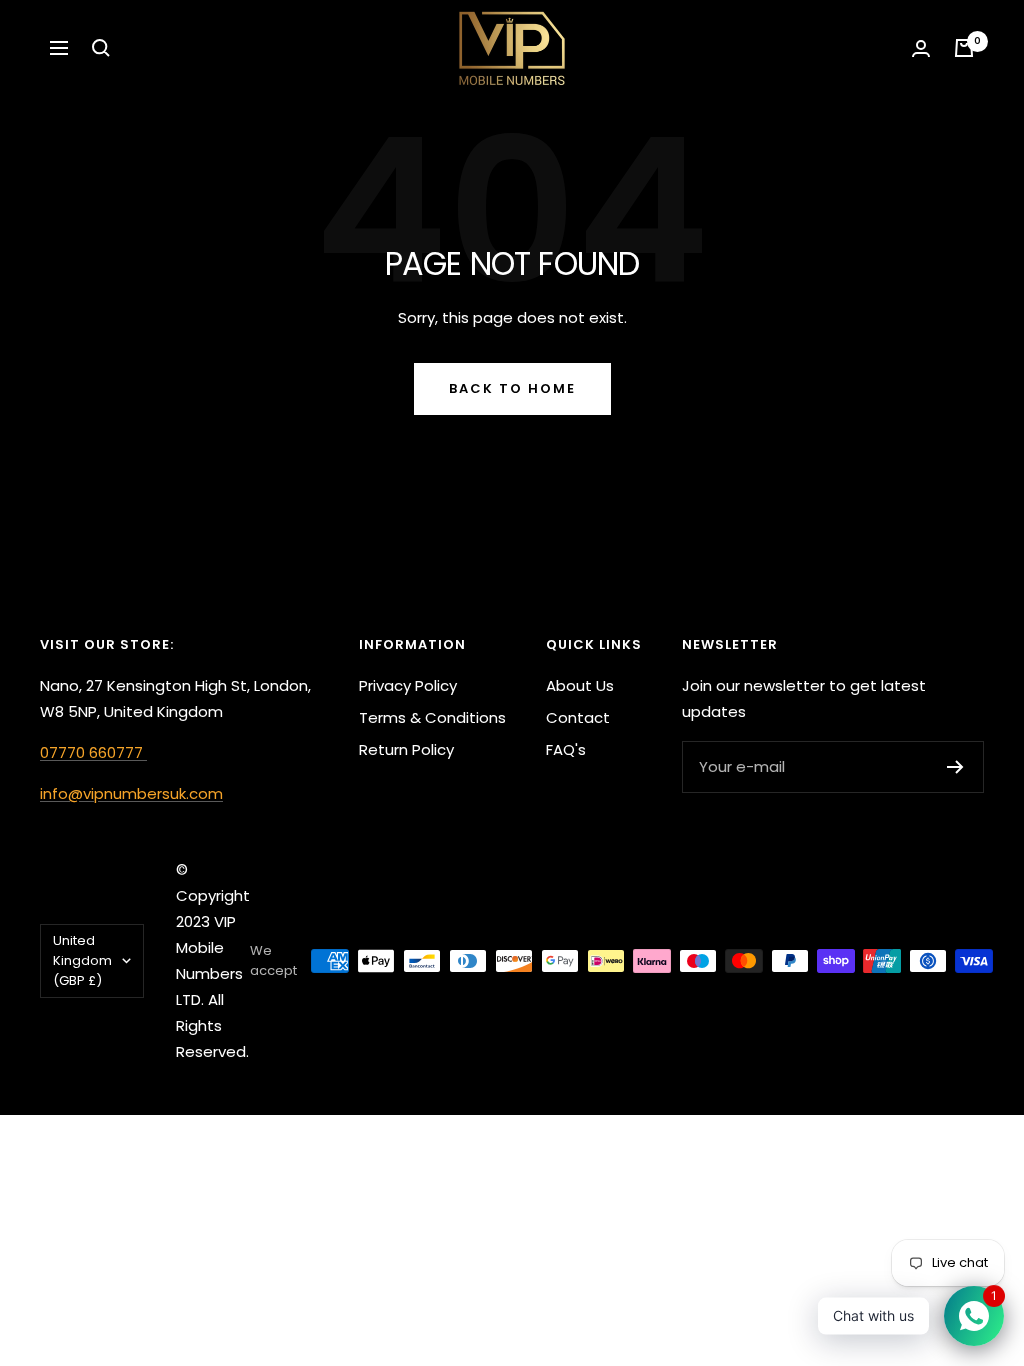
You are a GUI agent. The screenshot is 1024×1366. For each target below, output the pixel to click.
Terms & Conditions (432, 717)
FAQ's (566, 749)
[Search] (101, 48)
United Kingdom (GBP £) (82, 960)
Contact (578, 717)
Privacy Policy (408, 685)
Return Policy (406, 749)
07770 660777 (93, 752)
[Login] (921, 48)
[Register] (955, 767)
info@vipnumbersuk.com (131, 793)
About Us (580, 685)
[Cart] (964, 48)
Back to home (512, 388)
